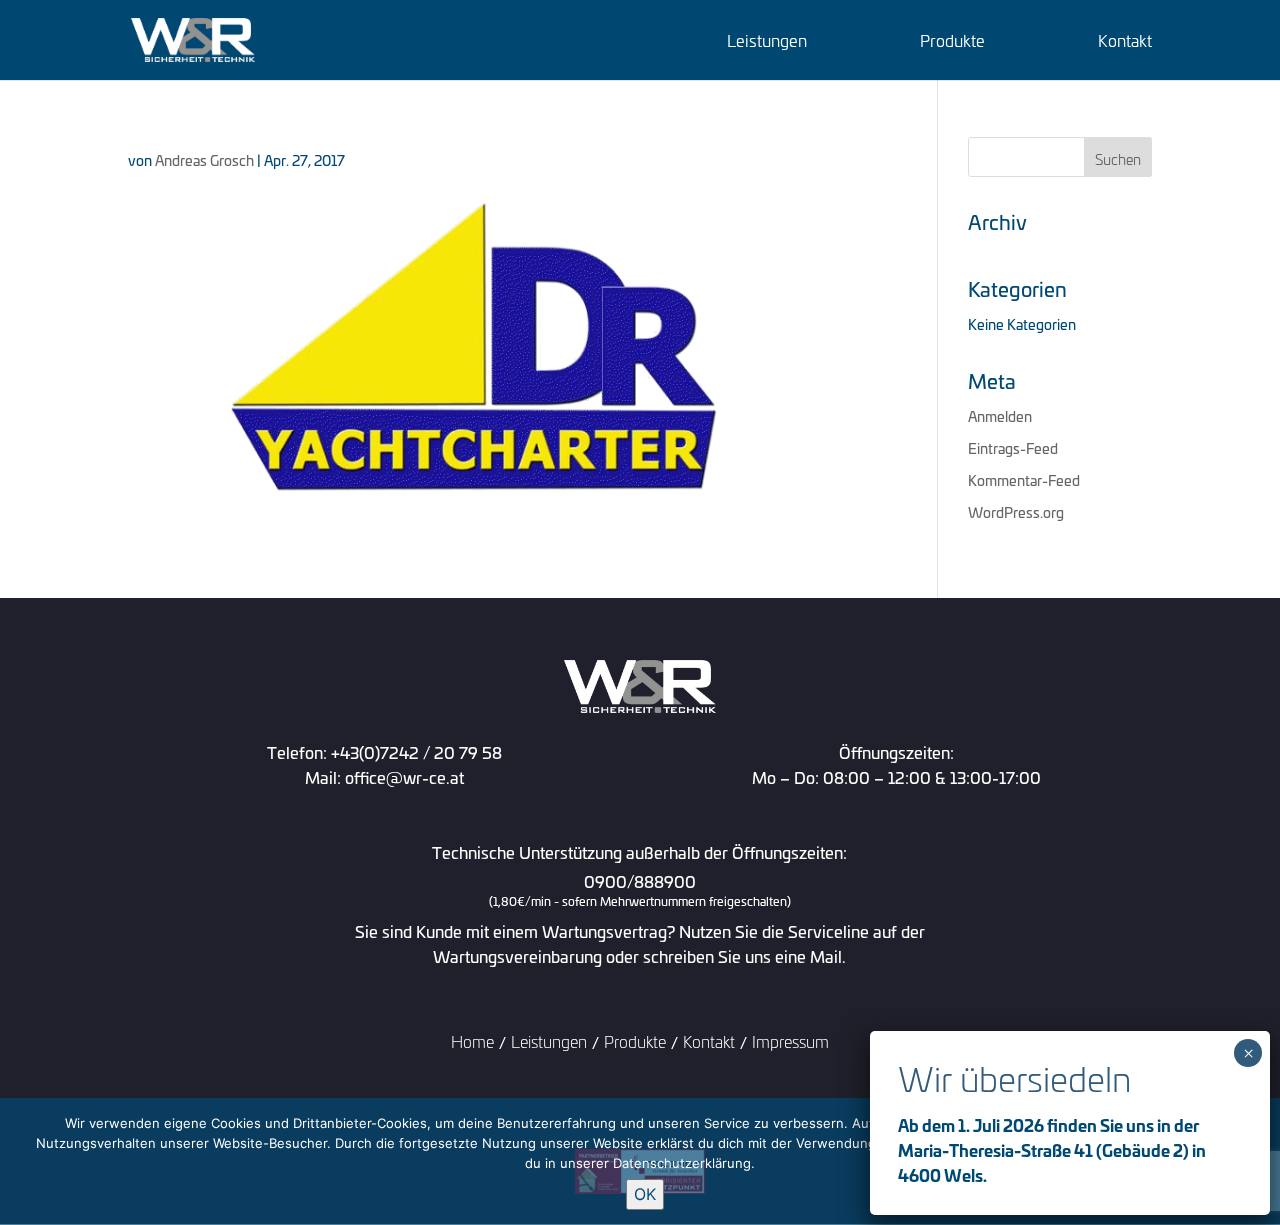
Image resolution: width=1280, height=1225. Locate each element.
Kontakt (1125, 42)
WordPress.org (1016, 511)
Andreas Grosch (204, 159)
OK (645, 1194)
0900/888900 (640, 891)
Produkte (952, 42)
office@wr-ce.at (404, 776)
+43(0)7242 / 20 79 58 (416, 751)
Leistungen (767, 42)
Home (472, 1040)
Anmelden (1000, 415)
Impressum (790, 1040)
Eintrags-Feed (1013, 447)
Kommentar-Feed (1024, 479)
